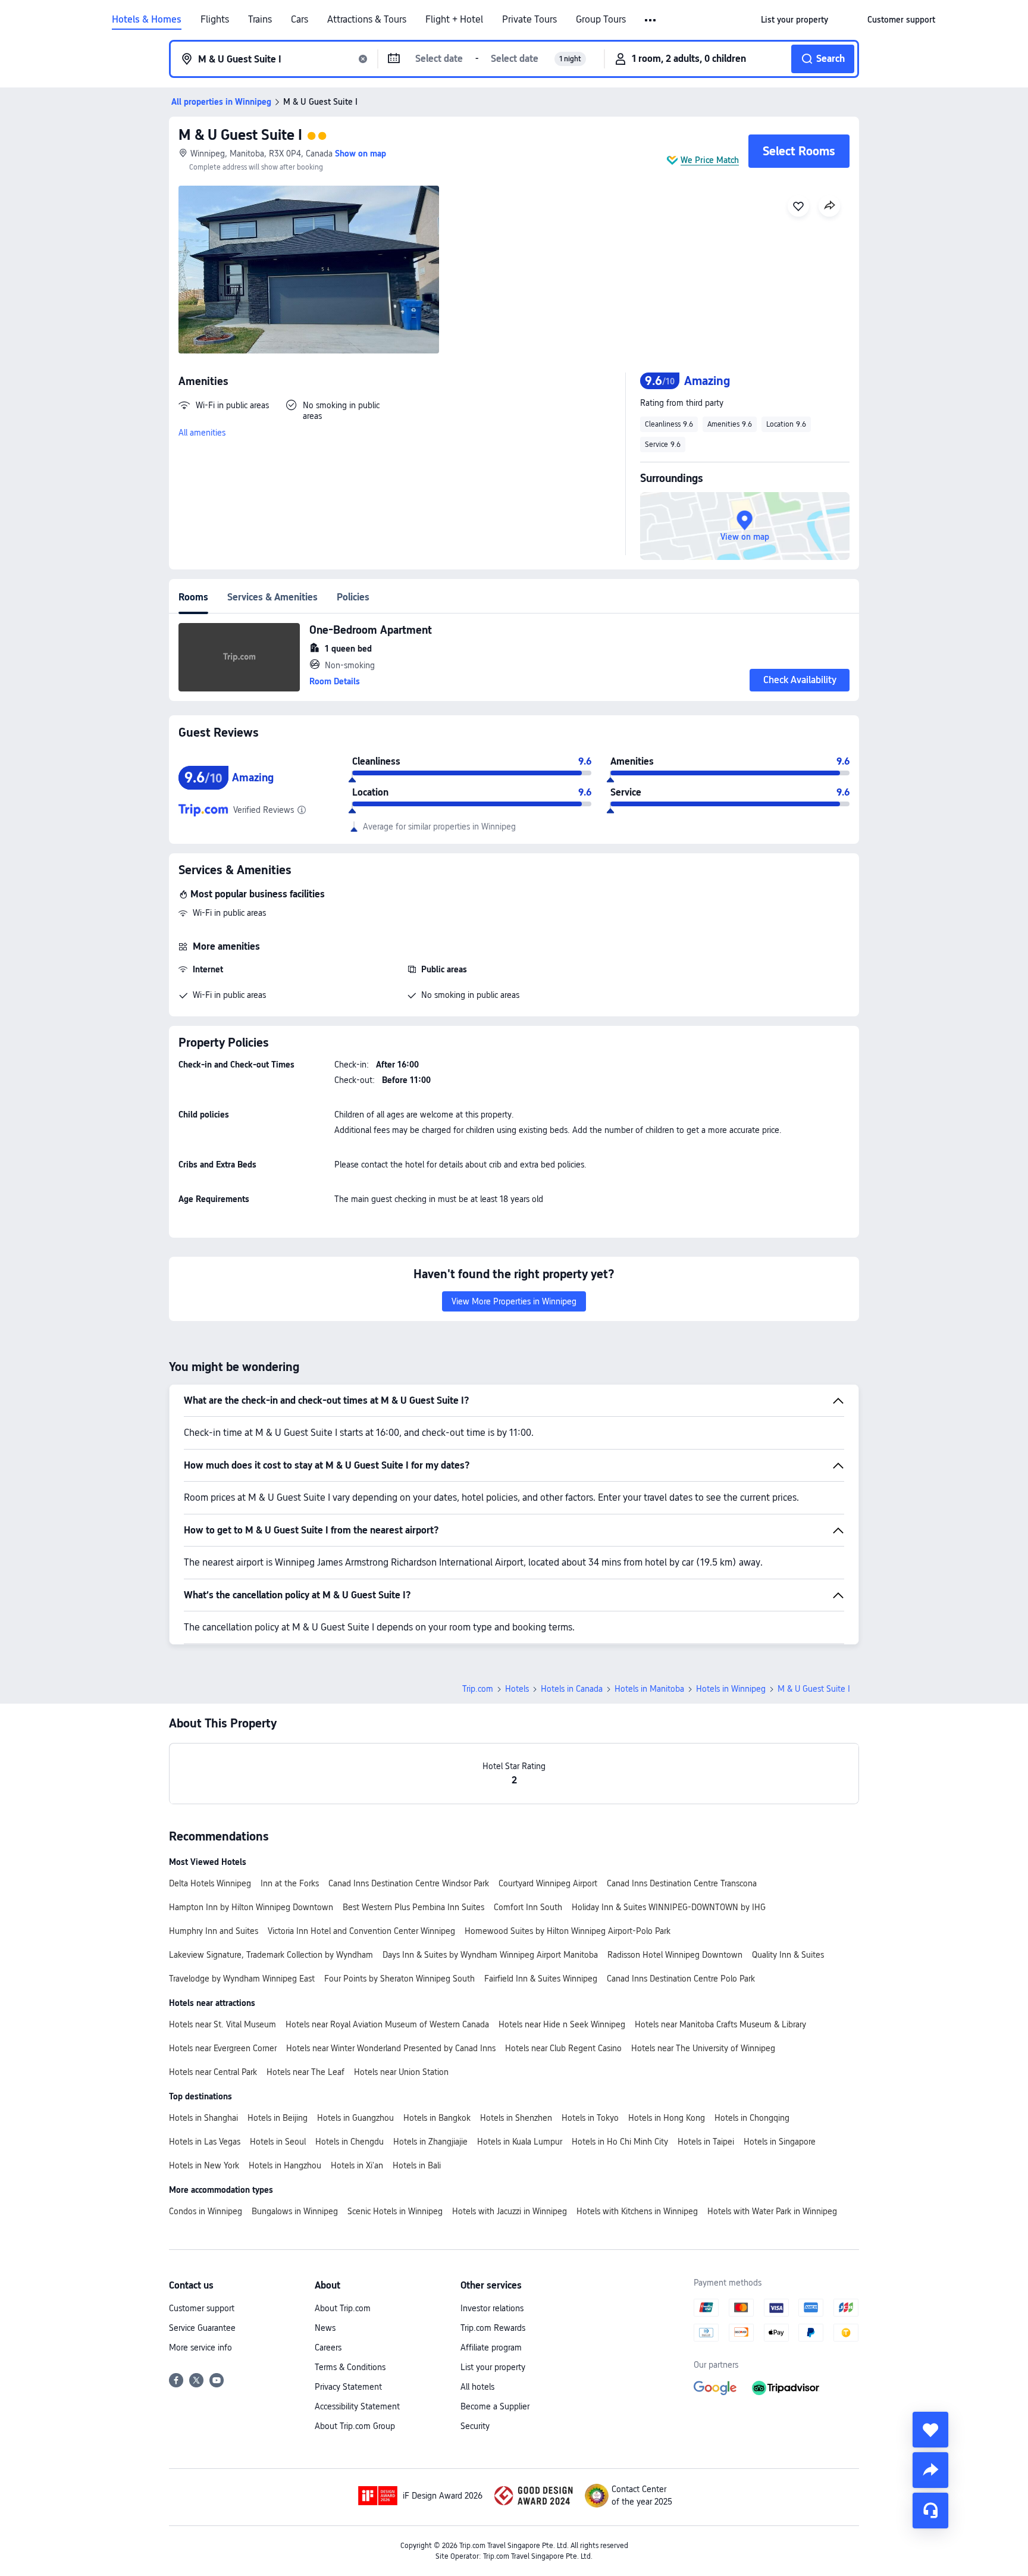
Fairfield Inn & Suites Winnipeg (541, 1979)
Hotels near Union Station (401, 2072)
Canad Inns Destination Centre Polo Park (681, 1979)
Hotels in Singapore (780, 2142)
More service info (200, 2347)
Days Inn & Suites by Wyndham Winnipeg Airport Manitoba (490, 1955)
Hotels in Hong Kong (667, 2118)
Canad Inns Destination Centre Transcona (682, 1883)
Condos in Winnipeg (206, 2211)
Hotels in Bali (417, 2165)
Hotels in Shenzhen (516, 2118)
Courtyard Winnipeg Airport (548, 1883)
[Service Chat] (930, 2511)
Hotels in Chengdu (350, 2142)
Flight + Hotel (454, 20)
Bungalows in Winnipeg (295, 2211)
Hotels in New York (204, 2165)
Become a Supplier (495, 2406)
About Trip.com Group (355, 2426)
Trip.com (478, 1689)
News (325, 2328)
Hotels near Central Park (213, 2072)
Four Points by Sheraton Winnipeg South (399, 1979)
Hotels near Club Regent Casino (563, 2048)
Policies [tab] (353, 597)
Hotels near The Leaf (305, 2072)
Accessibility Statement (357, 2406)
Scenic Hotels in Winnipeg (395, 2211)
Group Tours (601, 20)
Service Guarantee (202, 2328)
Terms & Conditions (350, 2367)
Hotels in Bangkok (437, 2118)
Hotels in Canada (572, 1689)
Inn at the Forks (290, 1883)
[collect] (930, 2430)
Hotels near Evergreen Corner (223, 2048)
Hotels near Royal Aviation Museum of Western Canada (387, 2024)
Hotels (517, 1689)
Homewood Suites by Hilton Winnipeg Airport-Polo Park (568, 1931)
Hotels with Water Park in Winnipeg (772, 2211)
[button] (651, 20)
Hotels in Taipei (706, 2142)
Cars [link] (300, 20)
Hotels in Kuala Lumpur (520, 2142)
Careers (328, 2347)
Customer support (202, 2308)
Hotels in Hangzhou (285, 2165)
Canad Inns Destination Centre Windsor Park (409, 1883)
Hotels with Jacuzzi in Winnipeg (510, 2211)
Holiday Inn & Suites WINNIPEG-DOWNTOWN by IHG (669, 1907)
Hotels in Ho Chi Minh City (620, 2142)
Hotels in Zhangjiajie (430, 2142)
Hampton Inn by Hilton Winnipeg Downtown (251, 1907)
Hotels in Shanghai (203, 2118)
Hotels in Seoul (278, 2142)
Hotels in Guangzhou (355, 2118)
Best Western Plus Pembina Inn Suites (413, 1907)
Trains (260, 20)
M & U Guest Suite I (240, 135)
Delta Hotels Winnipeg (210, 1883)
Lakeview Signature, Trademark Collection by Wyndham (271, 1955)
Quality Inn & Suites (788, 1955)
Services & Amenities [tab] (272, 597)
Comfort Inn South (528, 1907)
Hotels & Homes (147, 20)
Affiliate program (491, 2347)
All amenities (202, 433)
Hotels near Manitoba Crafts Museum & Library (720, 2024)
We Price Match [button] (710, 160)
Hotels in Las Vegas (205, 2142)
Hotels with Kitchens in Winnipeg (637, 2211)
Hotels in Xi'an (357, 2165)
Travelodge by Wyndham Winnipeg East (242, 1979)
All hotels (477, 2387)
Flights (215, 20)
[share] (930, 2470)
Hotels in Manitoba (649, 1689)
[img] (309, 270)
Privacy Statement (348, 2387)
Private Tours (529, 20)
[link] (794, 20)
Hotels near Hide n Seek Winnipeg (562, 2024)
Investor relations (492, 2308)
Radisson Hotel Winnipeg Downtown (675, 1955)
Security (475, 2426)
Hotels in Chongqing (752, 2118)
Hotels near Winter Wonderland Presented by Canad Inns (391, 2048)
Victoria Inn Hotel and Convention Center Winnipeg (361, 1931)
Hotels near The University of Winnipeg (703, 2048)
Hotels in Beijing (278, 2118)
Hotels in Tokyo (590, 2118)
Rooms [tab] (193, 597)
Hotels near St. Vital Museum (222, 2024)
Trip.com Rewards (493, 2328)
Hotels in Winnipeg (731, 1689)
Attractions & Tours (367, 20)
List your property (493, 2367)
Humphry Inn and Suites (214, 1931)
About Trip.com (343, 2308)
